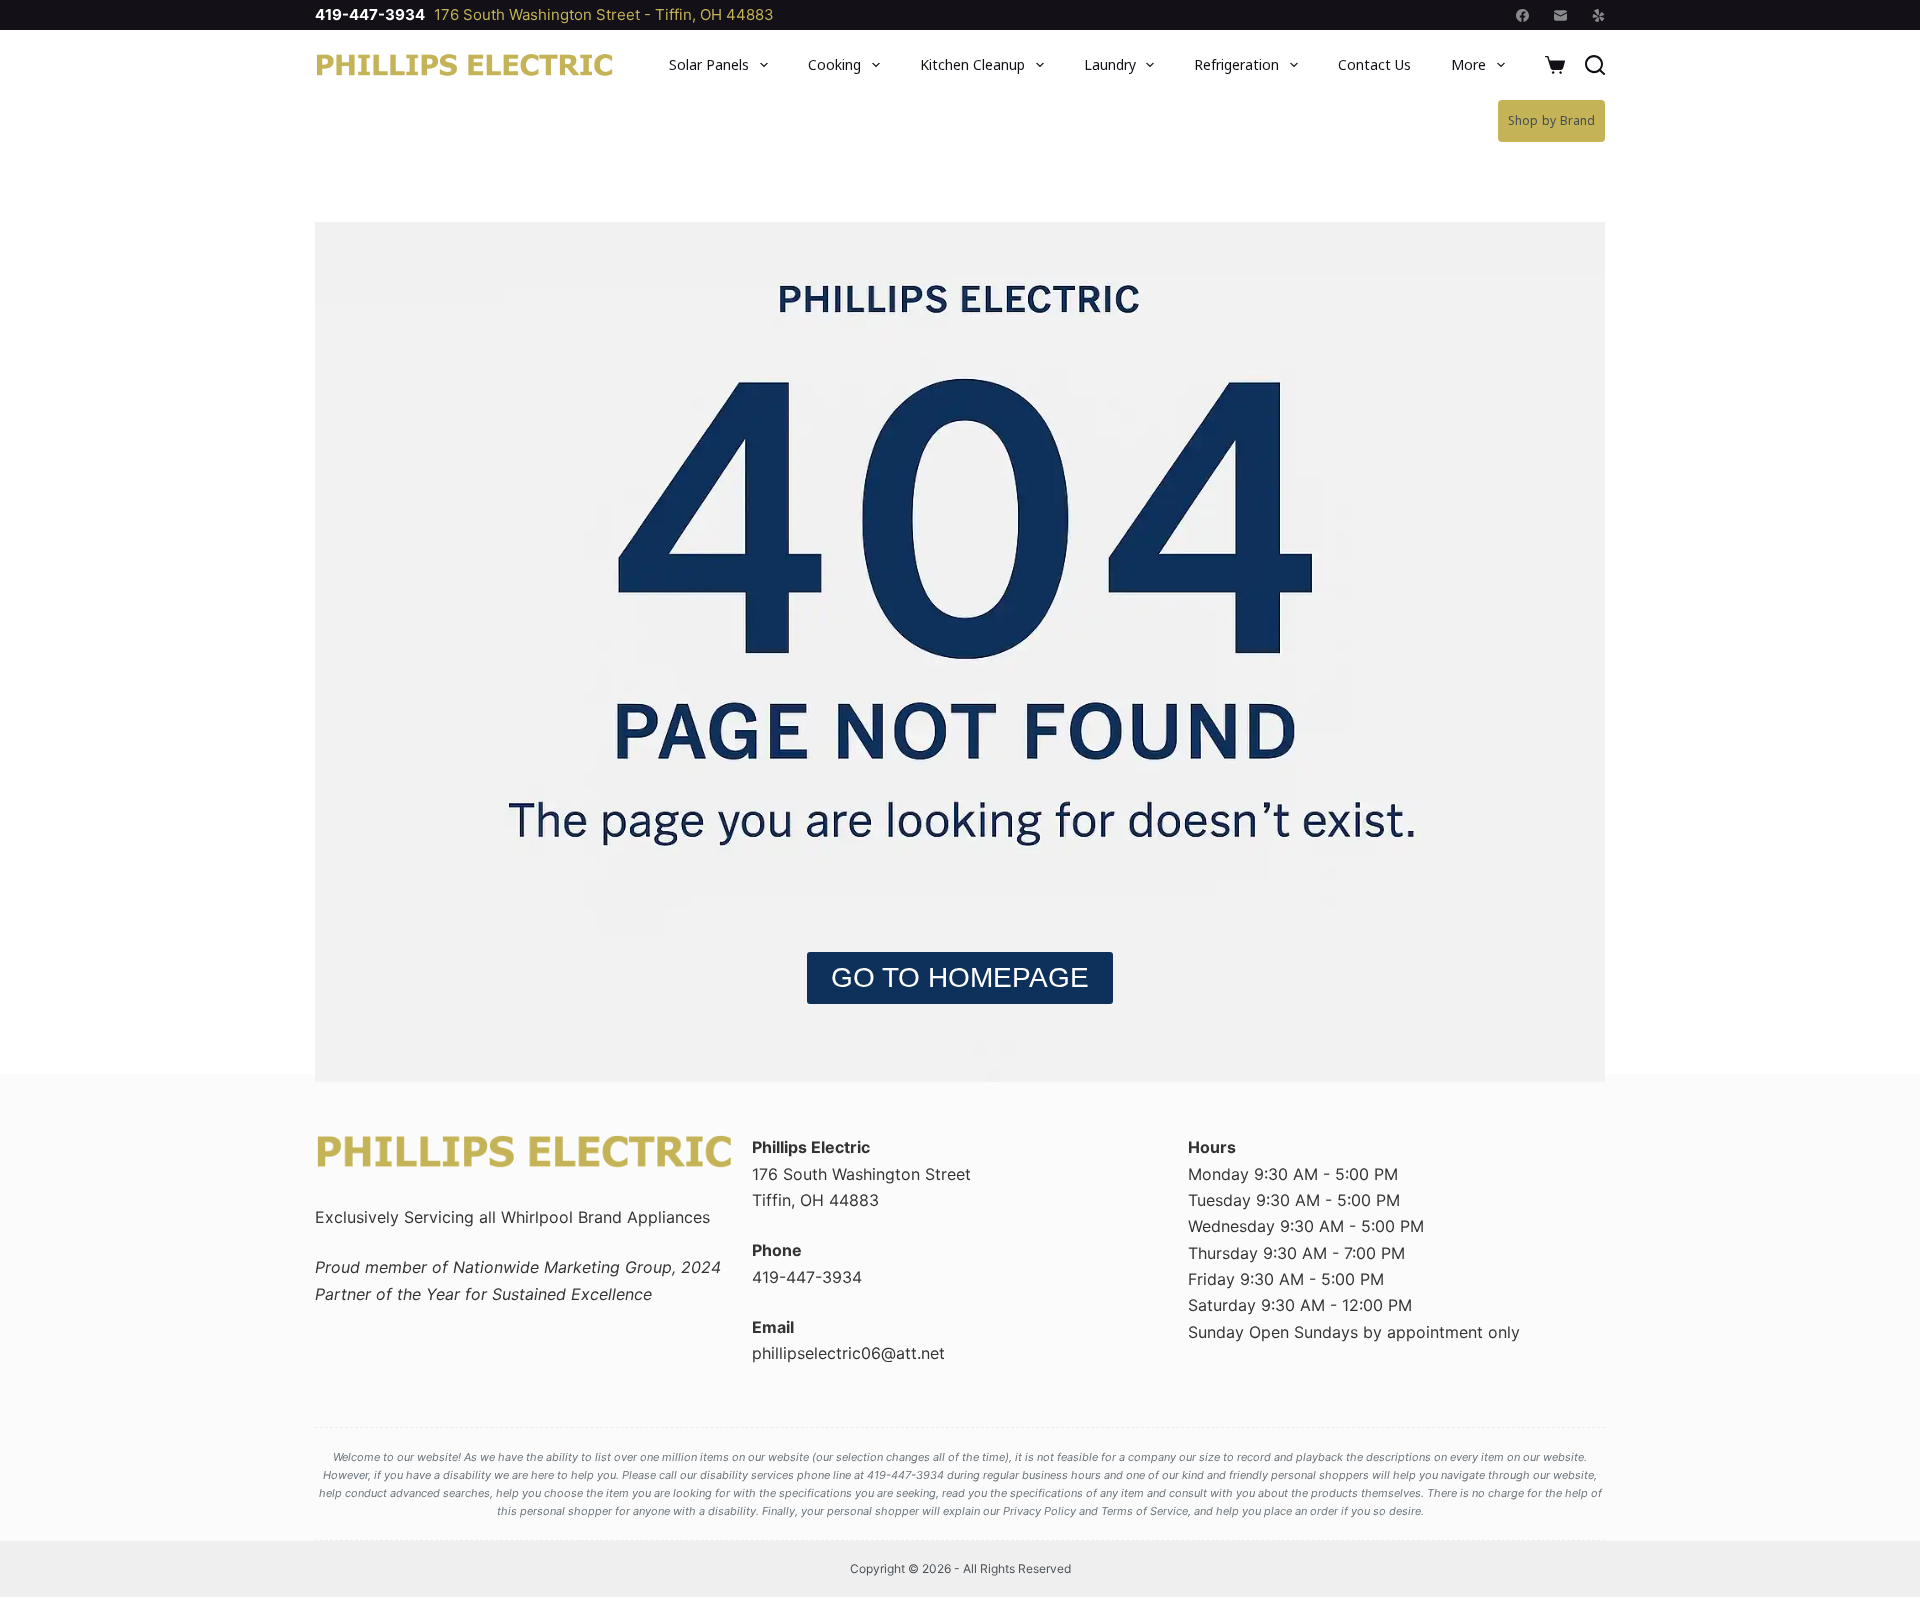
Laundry (1110, 64)
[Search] (1595, 65)
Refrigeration (1236, 64)
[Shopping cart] (1555, 65)
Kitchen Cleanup (972, 64)
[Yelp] (1598, 15)
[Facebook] (1522, 15)
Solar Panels (709, 64)
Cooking (834, 64)
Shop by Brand (1551, 120)
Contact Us (1374, 64)
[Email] (1560, 15)
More (1468, 64)
